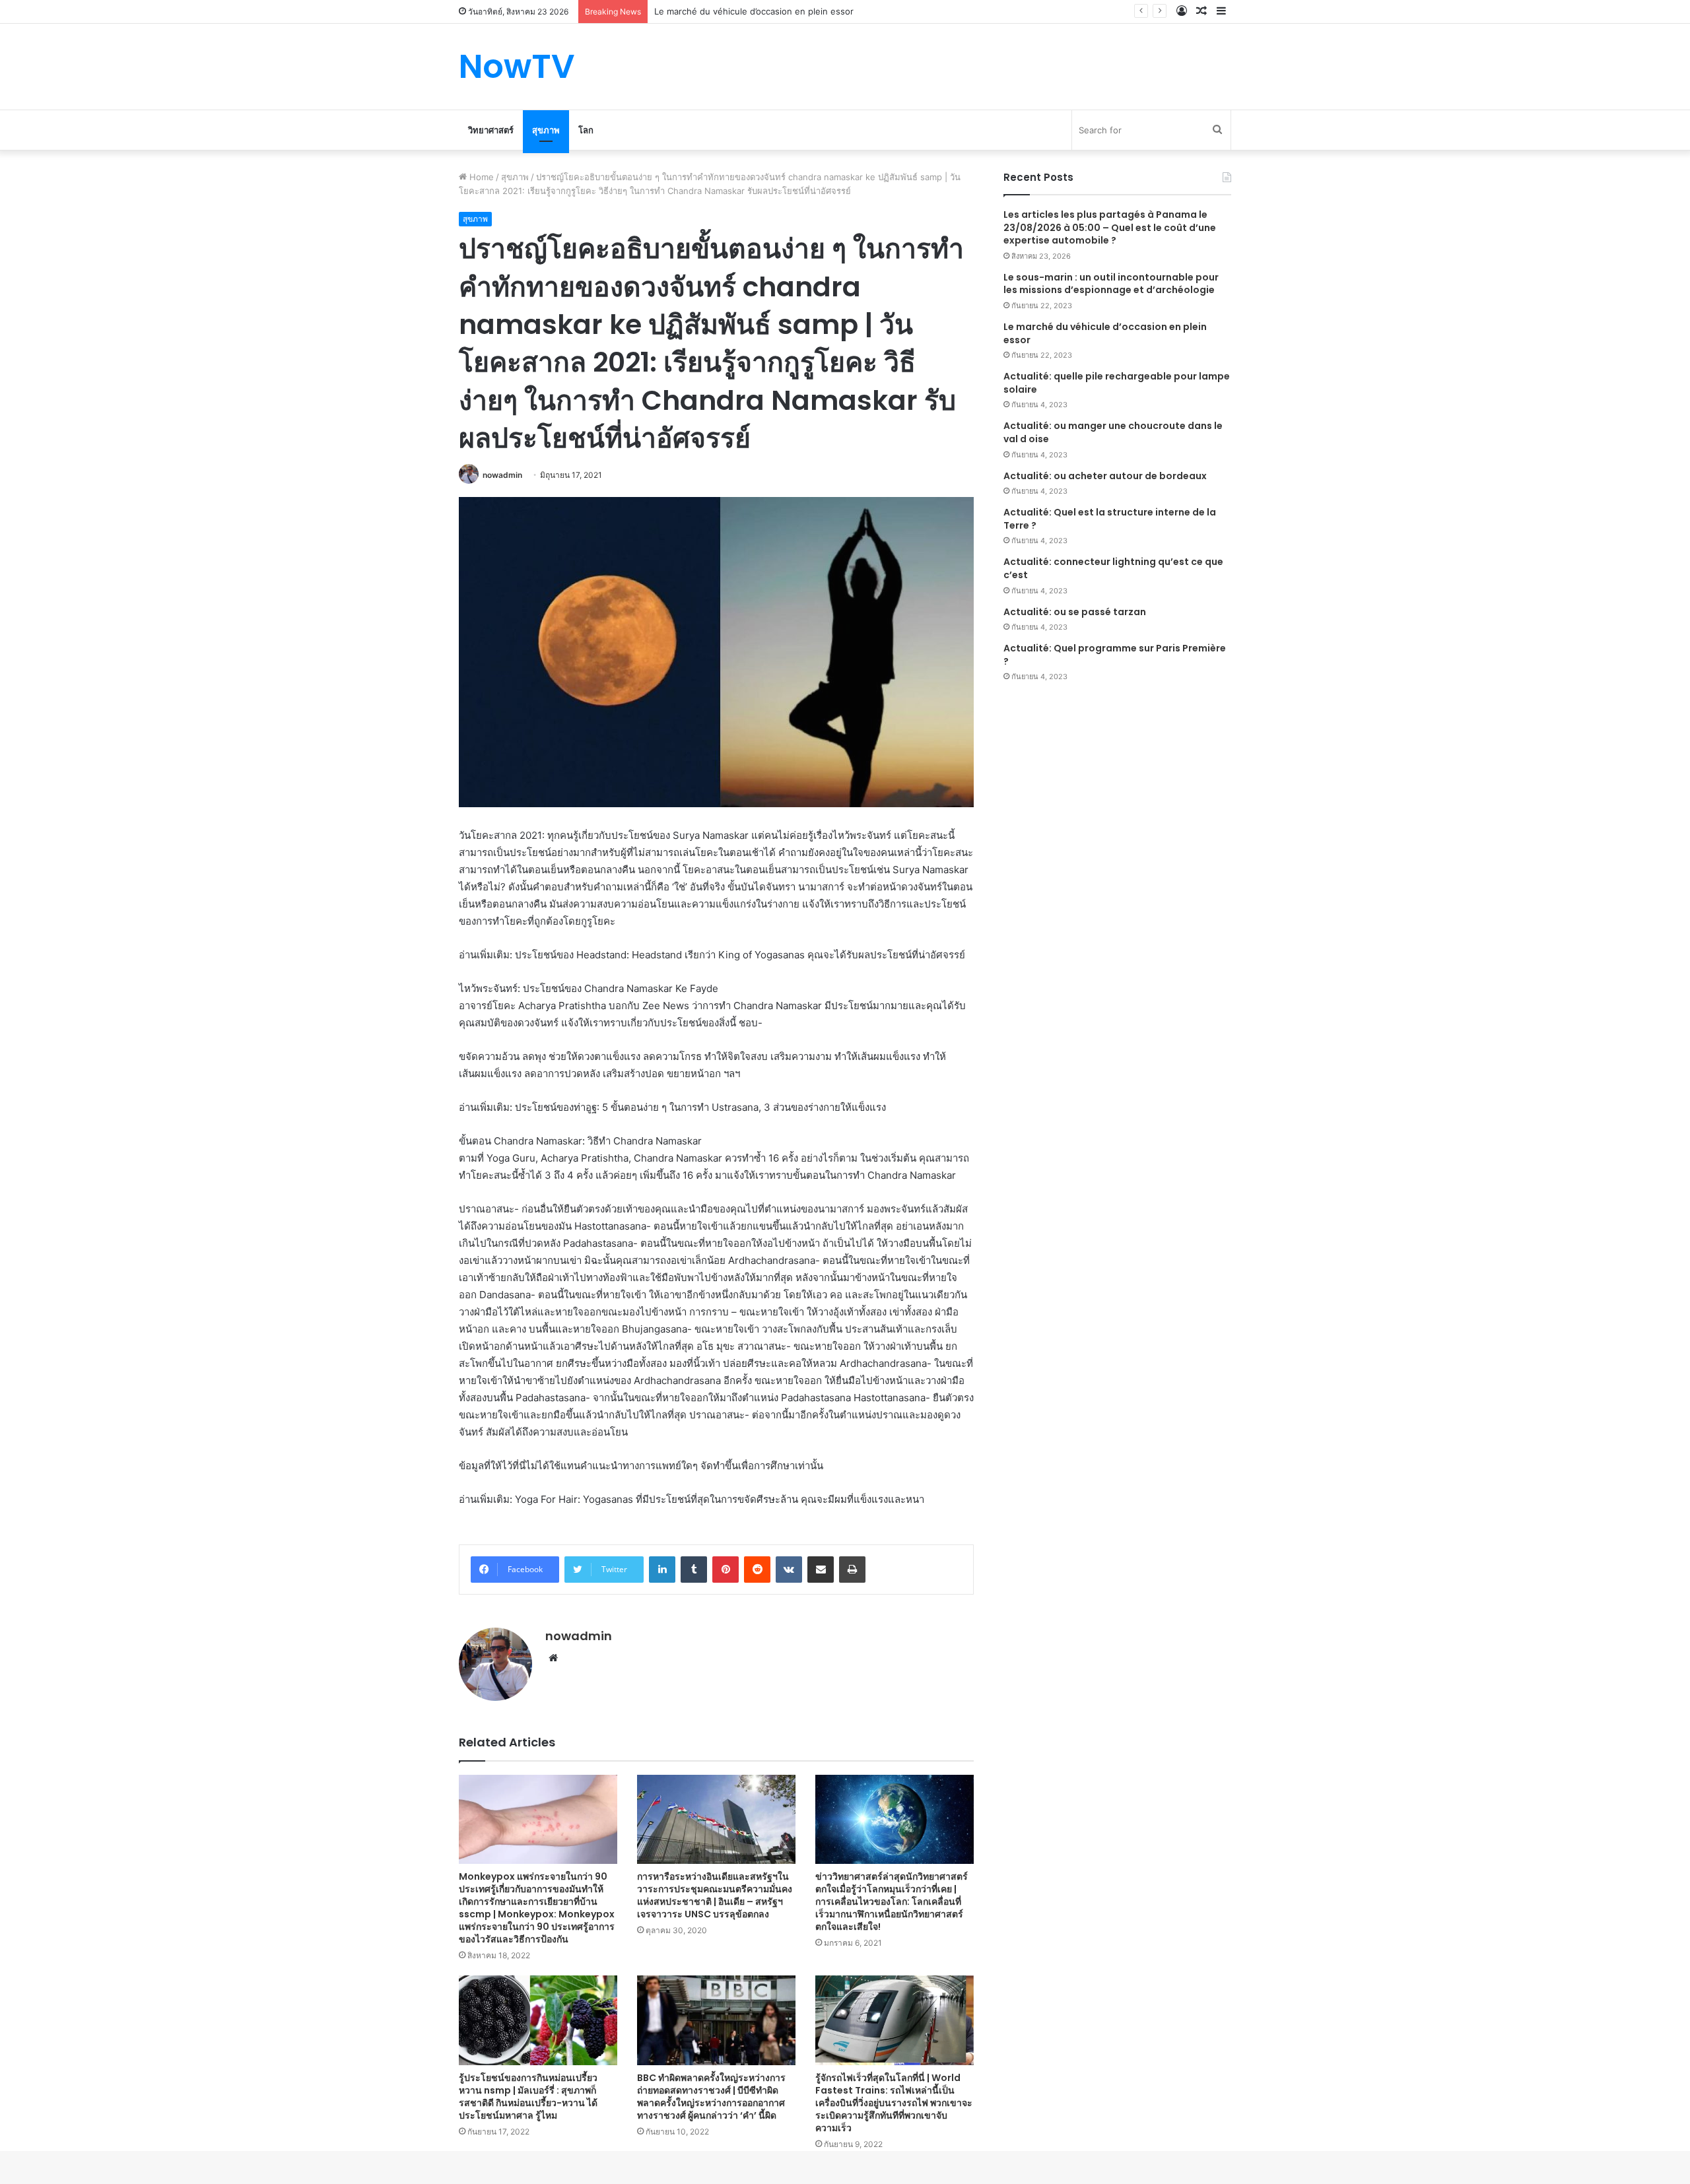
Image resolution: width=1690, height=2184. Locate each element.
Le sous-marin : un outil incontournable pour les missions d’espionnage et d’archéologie (1111, 284)
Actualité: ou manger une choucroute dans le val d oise (1113, 432)
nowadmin (502, 475)
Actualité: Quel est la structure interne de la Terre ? (1110, 519)
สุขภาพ (546, 130)
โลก (586, 130)
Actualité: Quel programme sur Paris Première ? (1115, 655)
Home (480, 177)
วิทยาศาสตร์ (491, 130)
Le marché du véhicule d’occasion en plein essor (1105, 333)
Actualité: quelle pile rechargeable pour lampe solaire (1117, 383)
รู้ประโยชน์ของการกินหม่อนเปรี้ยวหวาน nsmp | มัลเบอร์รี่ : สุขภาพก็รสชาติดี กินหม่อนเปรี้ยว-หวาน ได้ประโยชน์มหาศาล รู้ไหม (528, 2097)
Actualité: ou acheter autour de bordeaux (1105, 476)
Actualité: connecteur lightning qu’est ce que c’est (1113, 568)
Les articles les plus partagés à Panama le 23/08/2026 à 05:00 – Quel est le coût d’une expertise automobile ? (1110, 227)
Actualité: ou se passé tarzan (1075, 612)
